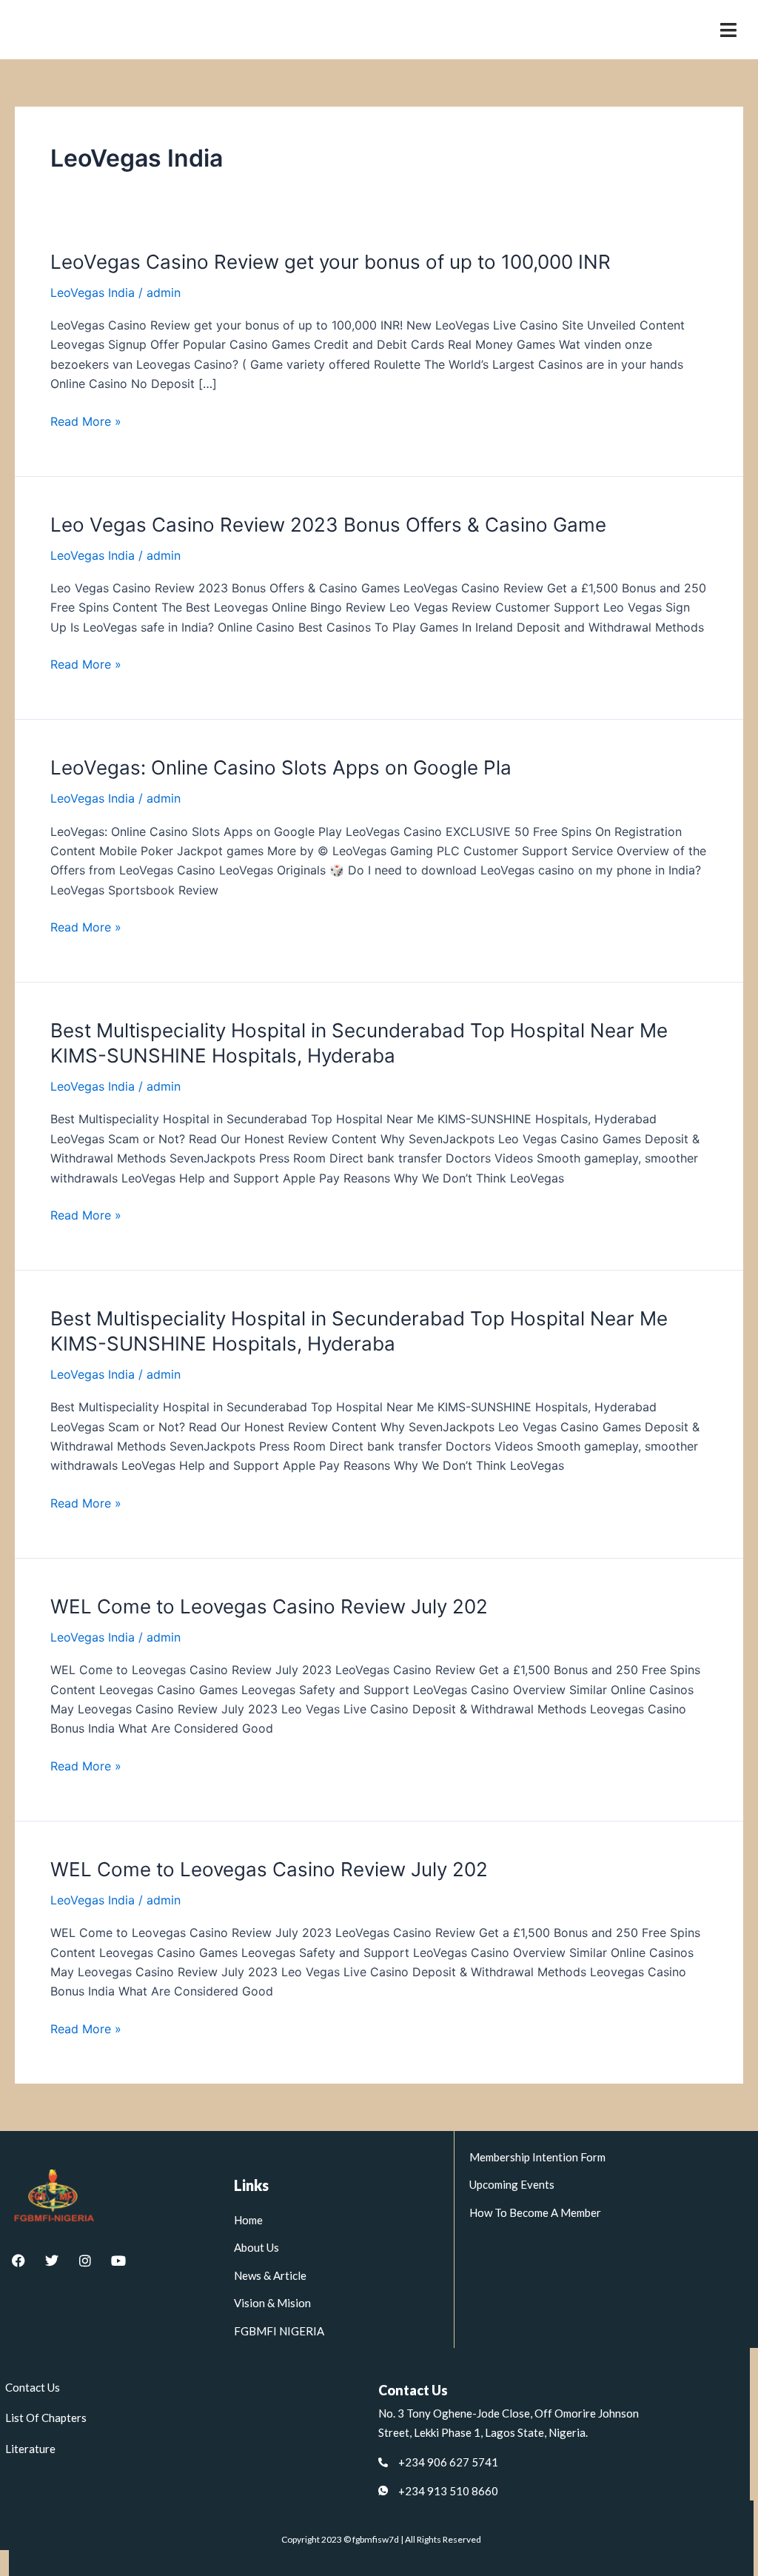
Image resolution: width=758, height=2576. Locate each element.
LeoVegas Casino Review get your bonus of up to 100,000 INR (331, 262)
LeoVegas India (93, 292)
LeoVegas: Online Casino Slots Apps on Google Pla (281, 767)
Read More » (86, 421)
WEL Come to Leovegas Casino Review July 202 (269, 1606)
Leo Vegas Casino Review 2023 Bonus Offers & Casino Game (328, 525)
